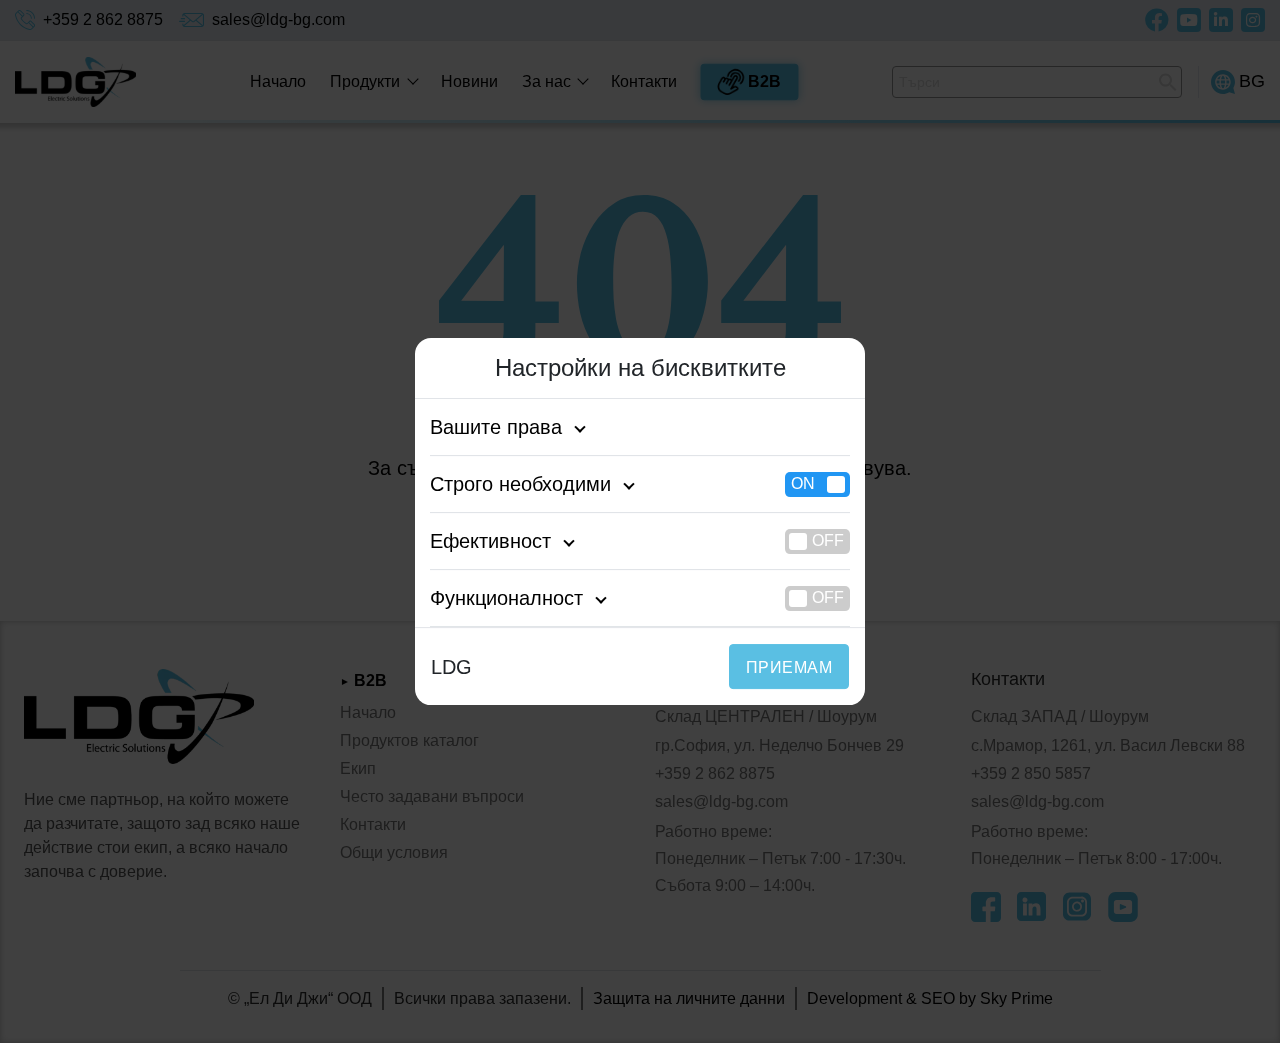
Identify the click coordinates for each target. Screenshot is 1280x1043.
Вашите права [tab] (496, 427)
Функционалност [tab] (506, 598)
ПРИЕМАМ (789, 667)
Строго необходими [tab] (520, 484)
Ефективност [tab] (490, 541)
